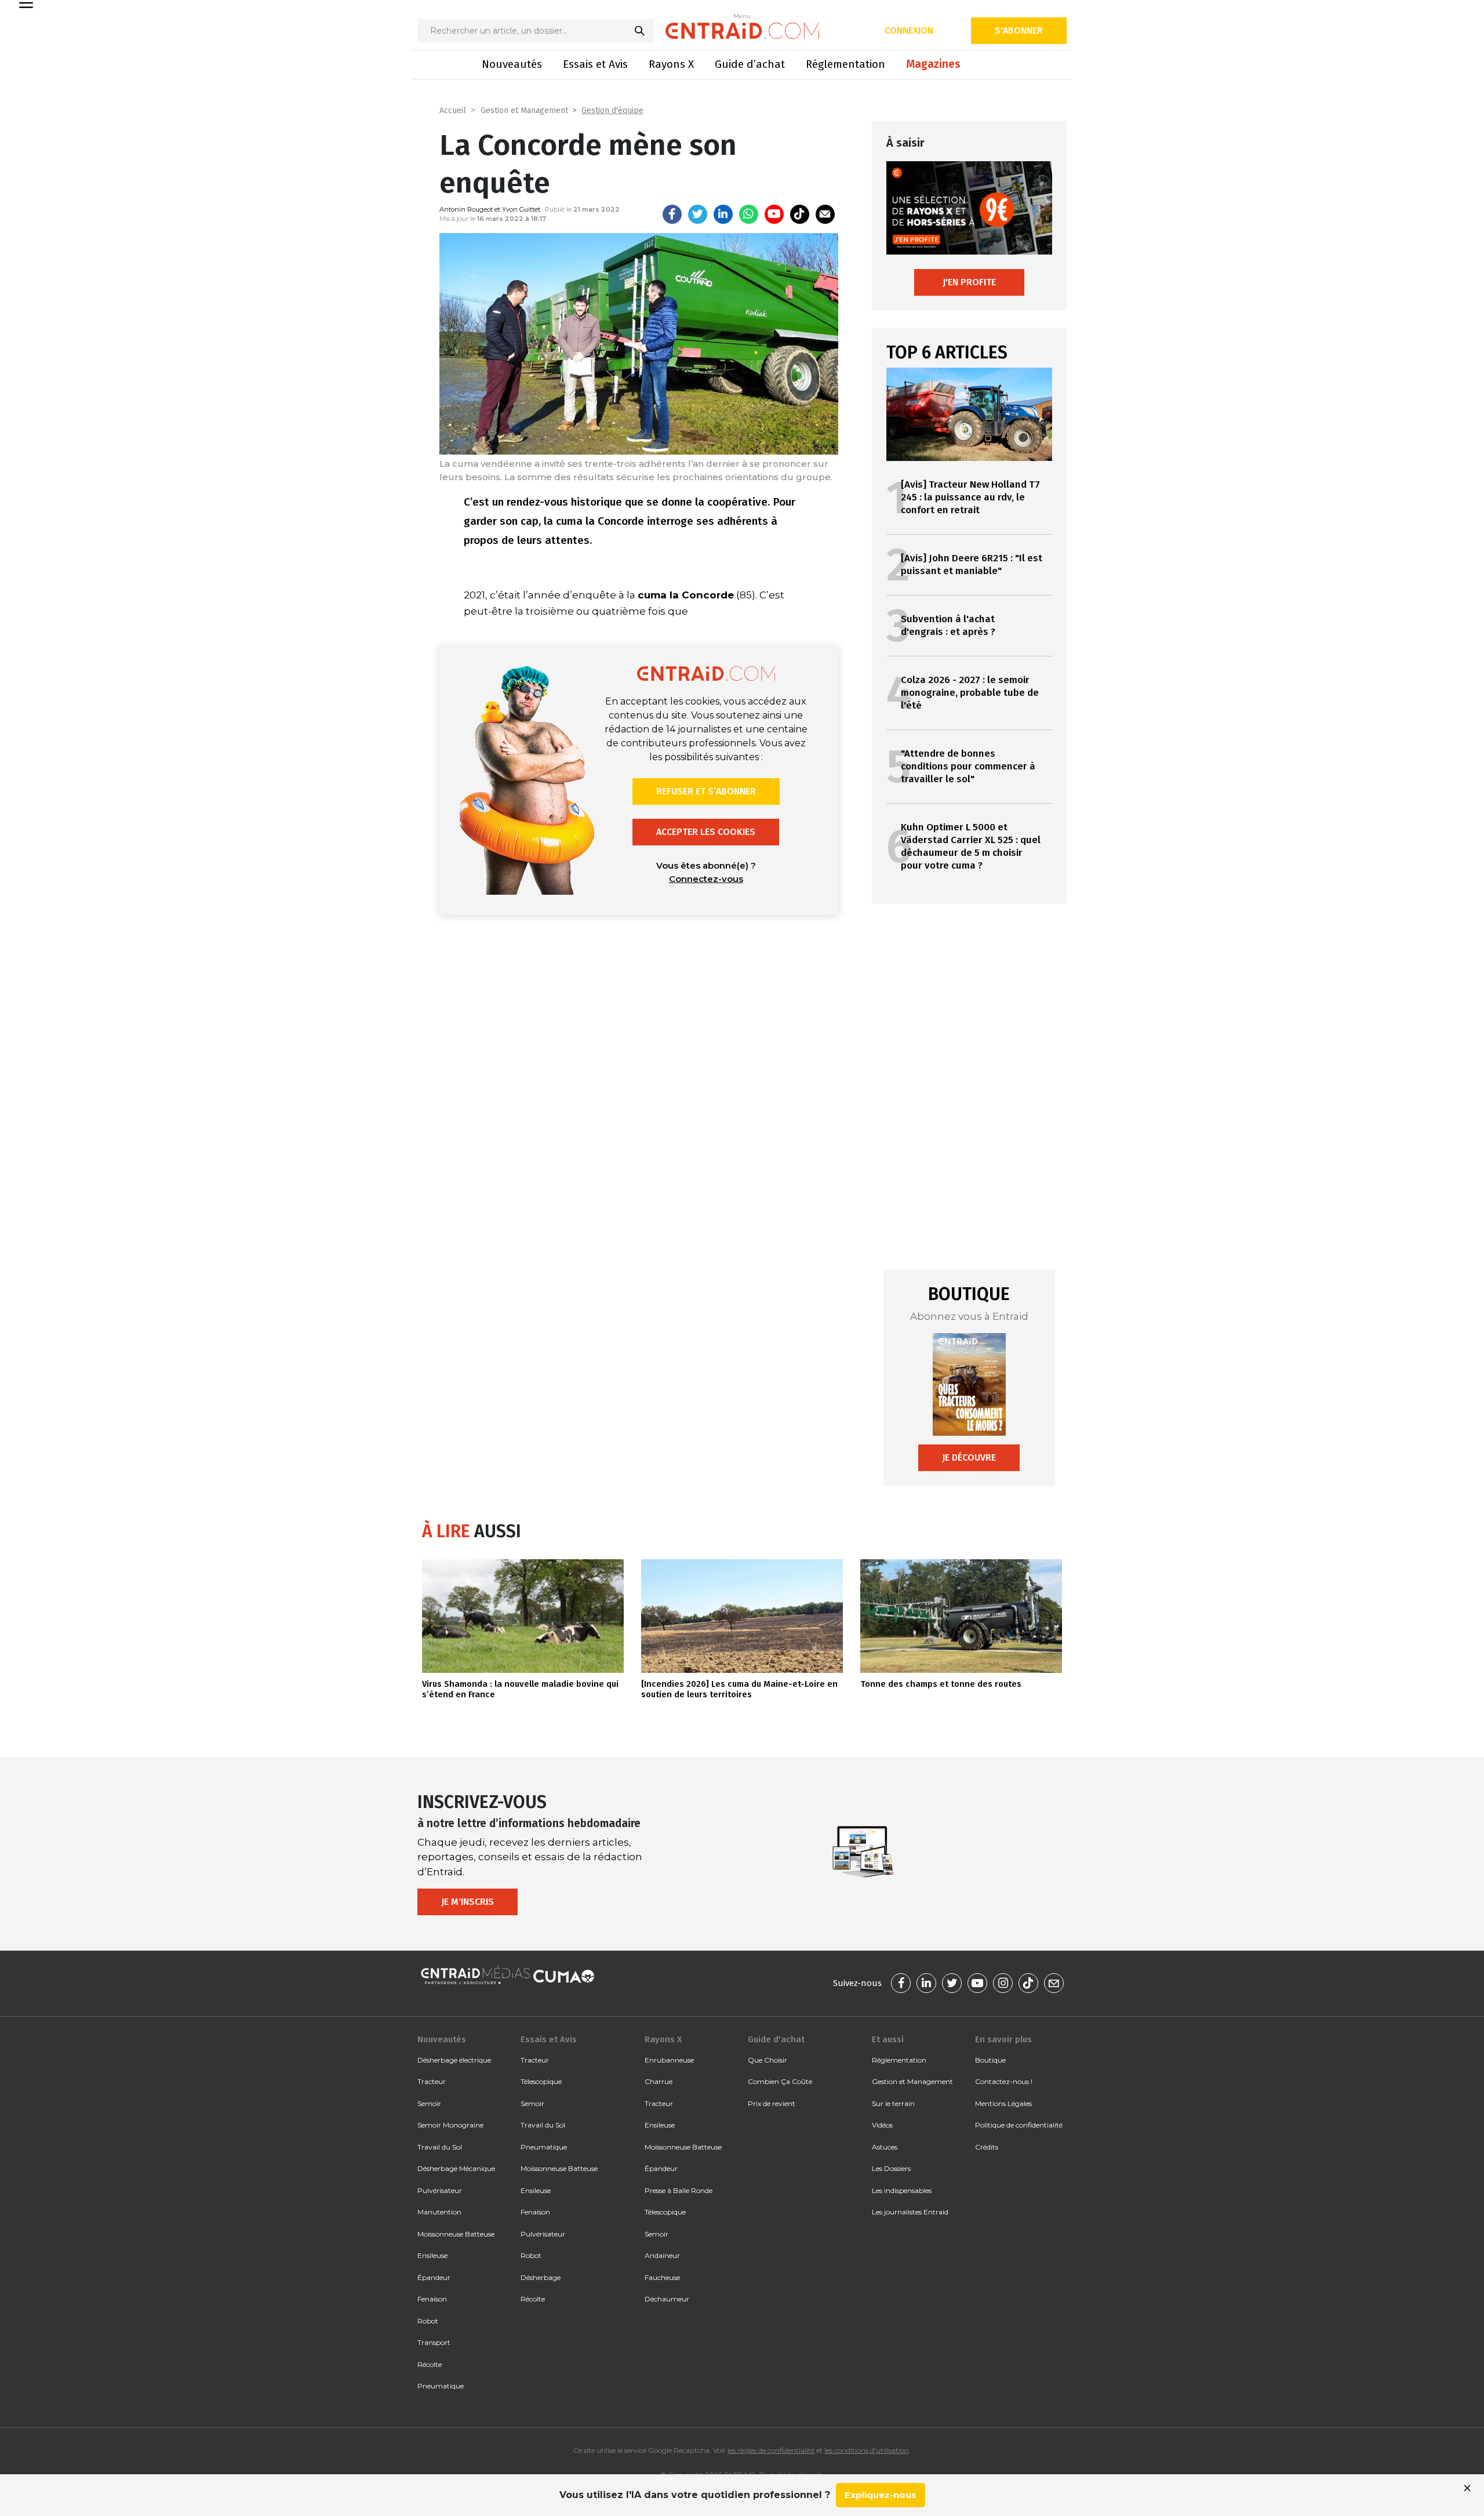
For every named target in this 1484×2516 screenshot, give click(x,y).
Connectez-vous (706, 879)
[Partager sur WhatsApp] (749, 214)
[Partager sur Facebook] (672, 214)
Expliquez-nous (881, 2495)
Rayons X (671, 64)
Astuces (885, 2147)
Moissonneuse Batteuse (456, 2234)
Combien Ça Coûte (780, 2081)
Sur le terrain (893, 2103)
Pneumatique (441, 2386)
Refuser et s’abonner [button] (706, 791)
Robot (428, 2321)
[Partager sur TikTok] (800, 214)
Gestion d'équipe (612, 110)
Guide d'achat (776, 2039)
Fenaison (432, 2299)
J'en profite (969, 282)
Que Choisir (768, 2060)
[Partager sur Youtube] (774, 214)
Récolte (430, 2364)
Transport (434, 2342)
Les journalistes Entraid (910, 2212)
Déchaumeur (667, 2299)
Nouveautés (512, 64)
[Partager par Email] (825, 214)
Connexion (909, 30)
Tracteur (432, 2081)
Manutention (439, 2212)
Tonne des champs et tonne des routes (941, 1684)
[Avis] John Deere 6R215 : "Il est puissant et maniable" (972, 564)
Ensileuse (432, 2255)
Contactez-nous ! (1004, 2081)
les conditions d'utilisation (867, 2450)
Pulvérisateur (440, 2190)
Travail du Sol (440, 2147)
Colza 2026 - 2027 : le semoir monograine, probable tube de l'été (970, 693)
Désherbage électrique (454, 2060)
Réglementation (845, 64)
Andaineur (662, 2255)
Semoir (429, 2103)
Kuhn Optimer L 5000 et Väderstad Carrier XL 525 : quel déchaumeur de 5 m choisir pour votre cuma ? (971, 846)
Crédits (987, 2147)
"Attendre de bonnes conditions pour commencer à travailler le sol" (968, 766)
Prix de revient (772, 2103)
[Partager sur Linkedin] (723, 214)
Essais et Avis (595, 64)
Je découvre (969, 1457)
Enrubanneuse (669, 2060)
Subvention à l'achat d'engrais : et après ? (948, 625)
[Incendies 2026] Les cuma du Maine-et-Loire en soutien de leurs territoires (739, 1689)
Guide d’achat (750, 64)
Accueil (453, 110)
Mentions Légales (1003, 2103)
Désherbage (541, 2277)
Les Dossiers (891, 2168)
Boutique (990, 2060)
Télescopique (541, 2081)
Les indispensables (902, 2190)
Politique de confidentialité (1019, 2125)
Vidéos (882, 2125)
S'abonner (1019, 30)
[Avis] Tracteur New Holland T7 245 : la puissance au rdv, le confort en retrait (970, 497)
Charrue (659, 2081)
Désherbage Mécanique (456, 2168)
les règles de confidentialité (771, 2450)
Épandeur (434, 2277)
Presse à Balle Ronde (679, 2190)
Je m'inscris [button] (468, 1902)
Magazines (933, 64)
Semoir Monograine (450, 2125)
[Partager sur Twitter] (698, 214)
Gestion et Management (524, 110)
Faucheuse (662, 2277)
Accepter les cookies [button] (706, 832)
